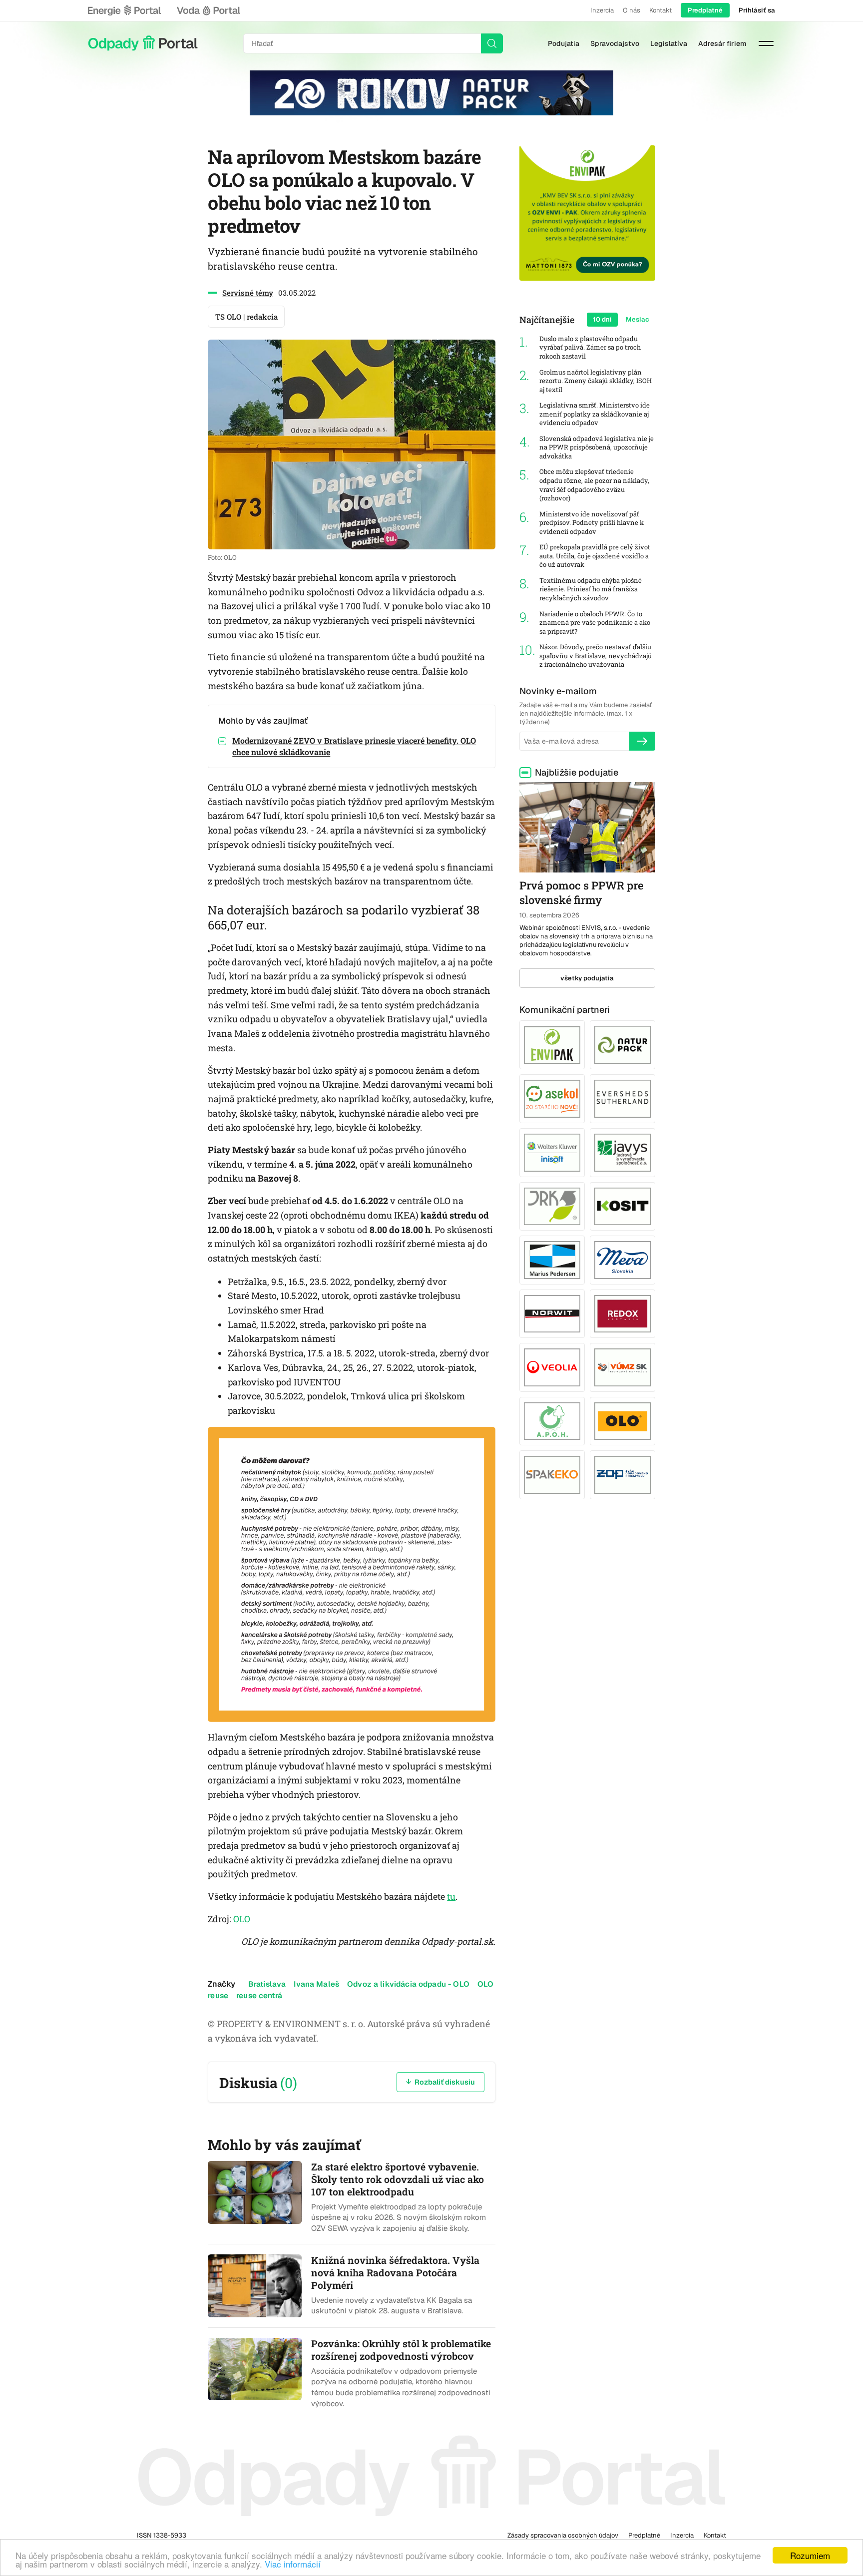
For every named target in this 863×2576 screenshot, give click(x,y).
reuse (218, 1995)
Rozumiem (810, 2555)
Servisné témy (248, 293)
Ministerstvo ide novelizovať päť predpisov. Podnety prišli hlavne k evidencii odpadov (592, 523)
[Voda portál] (208, 10)
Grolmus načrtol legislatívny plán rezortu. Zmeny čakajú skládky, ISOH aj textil (596, 381)
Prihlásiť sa (757, 10)
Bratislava (267, 1984)
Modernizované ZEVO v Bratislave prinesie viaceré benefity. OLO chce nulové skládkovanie (354, 746)
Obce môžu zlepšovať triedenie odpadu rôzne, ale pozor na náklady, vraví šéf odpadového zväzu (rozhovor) (594, 485)
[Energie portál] (124, 10)
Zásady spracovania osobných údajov (563, 2535)
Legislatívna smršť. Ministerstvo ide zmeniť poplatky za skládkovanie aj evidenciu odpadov (595, 414)
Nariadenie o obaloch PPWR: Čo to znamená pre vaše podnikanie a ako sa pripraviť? (595, 623)
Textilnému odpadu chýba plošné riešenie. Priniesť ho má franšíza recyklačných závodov (591, 589)
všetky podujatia (587, 978)
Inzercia (602, 10)
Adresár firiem (722, 43)
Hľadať (492, 43)
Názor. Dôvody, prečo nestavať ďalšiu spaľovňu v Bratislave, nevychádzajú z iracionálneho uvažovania (596, 656)
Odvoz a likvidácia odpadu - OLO (408, 1984)
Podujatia (564, 43)
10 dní (602, 319)
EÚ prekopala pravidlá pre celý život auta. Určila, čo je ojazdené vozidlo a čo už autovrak (595, 556)
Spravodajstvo (615, 43)
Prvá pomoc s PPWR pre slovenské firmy (581, 892)
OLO (242, 1919)
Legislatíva (669, 43)
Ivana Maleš (316, 1984)
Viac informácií (293, 2564)
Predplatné (705, 10)
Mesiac (638, 319)
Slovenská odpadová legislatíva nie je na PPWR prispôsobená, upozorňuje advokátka (597, 447)
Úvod (143, 43)
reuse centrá (259, 1995)
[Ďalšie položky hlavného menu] (766, 43)
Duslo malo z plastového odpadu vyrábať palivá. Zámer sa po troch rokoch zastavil (590, 348)
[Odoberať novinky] (642, 741)
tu (451, 1896)
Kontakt (660, 10)
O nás (632, 10)
